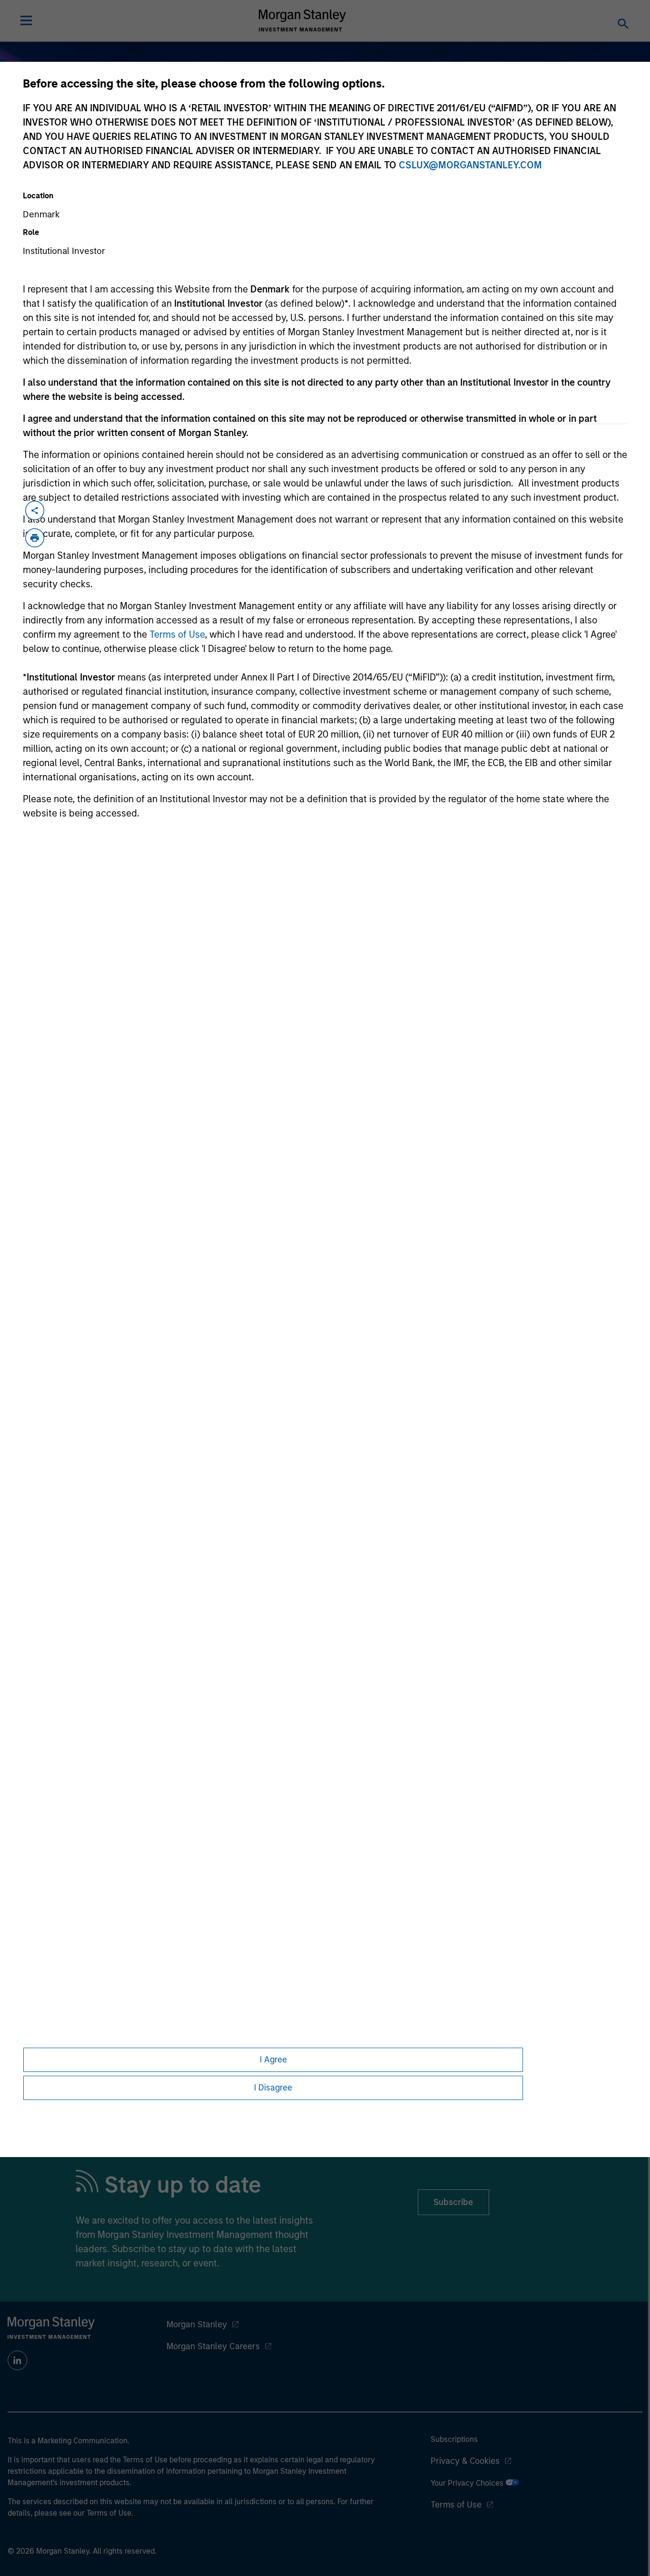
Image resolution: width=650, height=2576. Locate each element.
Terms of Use (177, 634)
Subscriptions (454, 2439)
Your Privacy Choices (468, 2483)
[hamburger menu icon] (26, 20)
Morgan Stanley (197, 2324)
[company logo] (303, 20)
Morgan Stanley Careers (213, 2346)
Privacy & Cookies (465, 2461)
